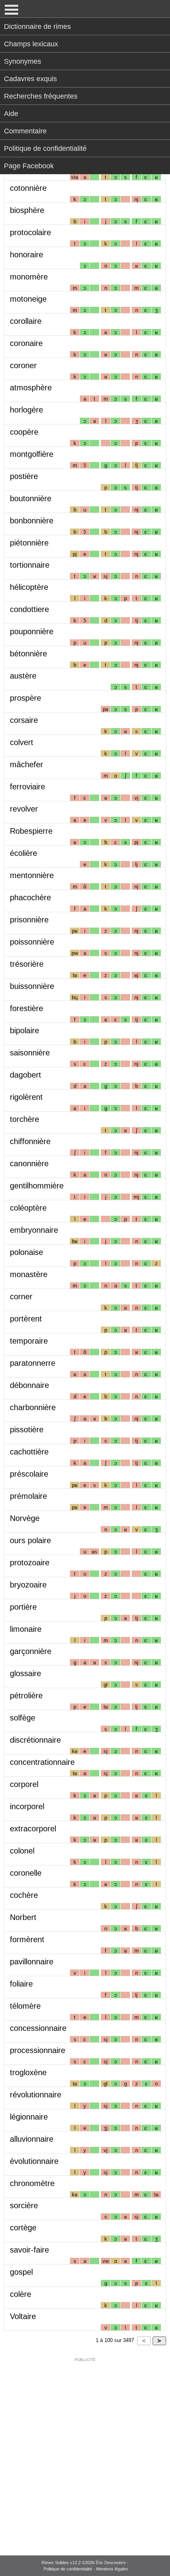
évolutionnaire (34, 2161)
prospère (25, 698)
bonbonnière (32, 521)
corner (21, 1297)
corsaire (24, 720)
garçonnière (31, 1651)
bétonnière (28, 654)
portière (23, 1607)
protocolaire (30, 232)
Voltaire (23, 2316)
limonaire (26, 1629)
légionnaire (29, 2117)
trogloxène (28, 2072)
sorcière (24, 2205)
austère (23, 676)
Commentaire (25, 131)
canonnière (29, 1163)
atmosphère (31, 388)
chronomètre (32, 2183)
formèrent (27, 1939)
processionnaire (38, 2050)
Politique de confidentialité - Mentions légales (86, 2569)
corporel (24, 1784)
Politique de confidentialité (45, 148)
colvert (22, 742)
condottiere (29, 609)
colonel (22, 1851)
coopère (24, 432)
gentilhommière (37, 1186)
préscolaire (29, 1474)
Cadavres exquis (30, 79)
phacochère (30, 897)
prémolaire (28, 1496)
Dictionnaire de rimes (37, 27)
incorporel (27, 1806)
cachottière (29, 1452)
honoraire (26, 255)
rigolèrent (26, 1097)
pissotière (27, 1430)
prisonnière (29, 920)
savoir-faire (29, 2250)
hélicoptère (29, 587)
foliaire (21, 1984)
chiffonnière (30, 1141)
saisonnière (30, 1053)
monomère (29, 277)
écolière (24, 853)
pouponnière (32, 631)
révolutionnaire (36, 2095)
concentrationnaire (42, 1762)
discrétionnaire (35, 1740)
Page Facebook (29, 166)
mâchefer (26, 764)
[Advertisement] (85, 2451)
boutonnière (31, 498)
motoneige (28, 299)
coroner (23, 365)
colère (21, 2294)
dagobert (25, 1075)
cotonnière (28, 188)
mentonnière (32, 875)
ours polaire (30, 1540)
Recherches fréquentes (41, 96)
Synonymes (23, 61)
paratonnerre (33, 1363)
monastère (29, 1274)
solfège (23, 1718)
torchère (25, 1119)
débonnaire (29, 1385)
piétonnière (29, 543)
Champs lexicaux (31, 44)
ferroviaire (27, 787)
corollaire (26, 321)
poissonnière (32, 942)
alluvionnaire (32, 2139)
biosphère (27, 210)
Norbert (23, 1917)
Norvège (25, 1518)
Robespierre (31, 831)
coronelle (26, 1873)
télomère (25, 2006)
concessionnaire (38, 2028)
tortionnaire (30, 565)
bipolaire (25, 1030)
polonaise (26, 1252)
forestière (26, 1008)
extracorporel (33, 1829)
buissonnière (32, 986)
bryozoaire (28, 1585)
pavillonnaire (32, 1962)
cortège (23, 2228)
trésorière (27, 964)
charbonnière (33, 1407)
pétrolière (26, 1696)
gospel (21, 2272)
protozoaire (30, 1563)
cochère (24, 1895)
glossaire (25, 1673)
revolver (24, 809)
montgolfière (32, 454)
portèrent (26, 1319)
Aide (11, 114)
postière (24, 476)
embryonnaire (34, 1230)
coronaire (26, 343)
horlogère (26, 410)
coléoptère (28, 1208)
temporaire (29, 1341)
